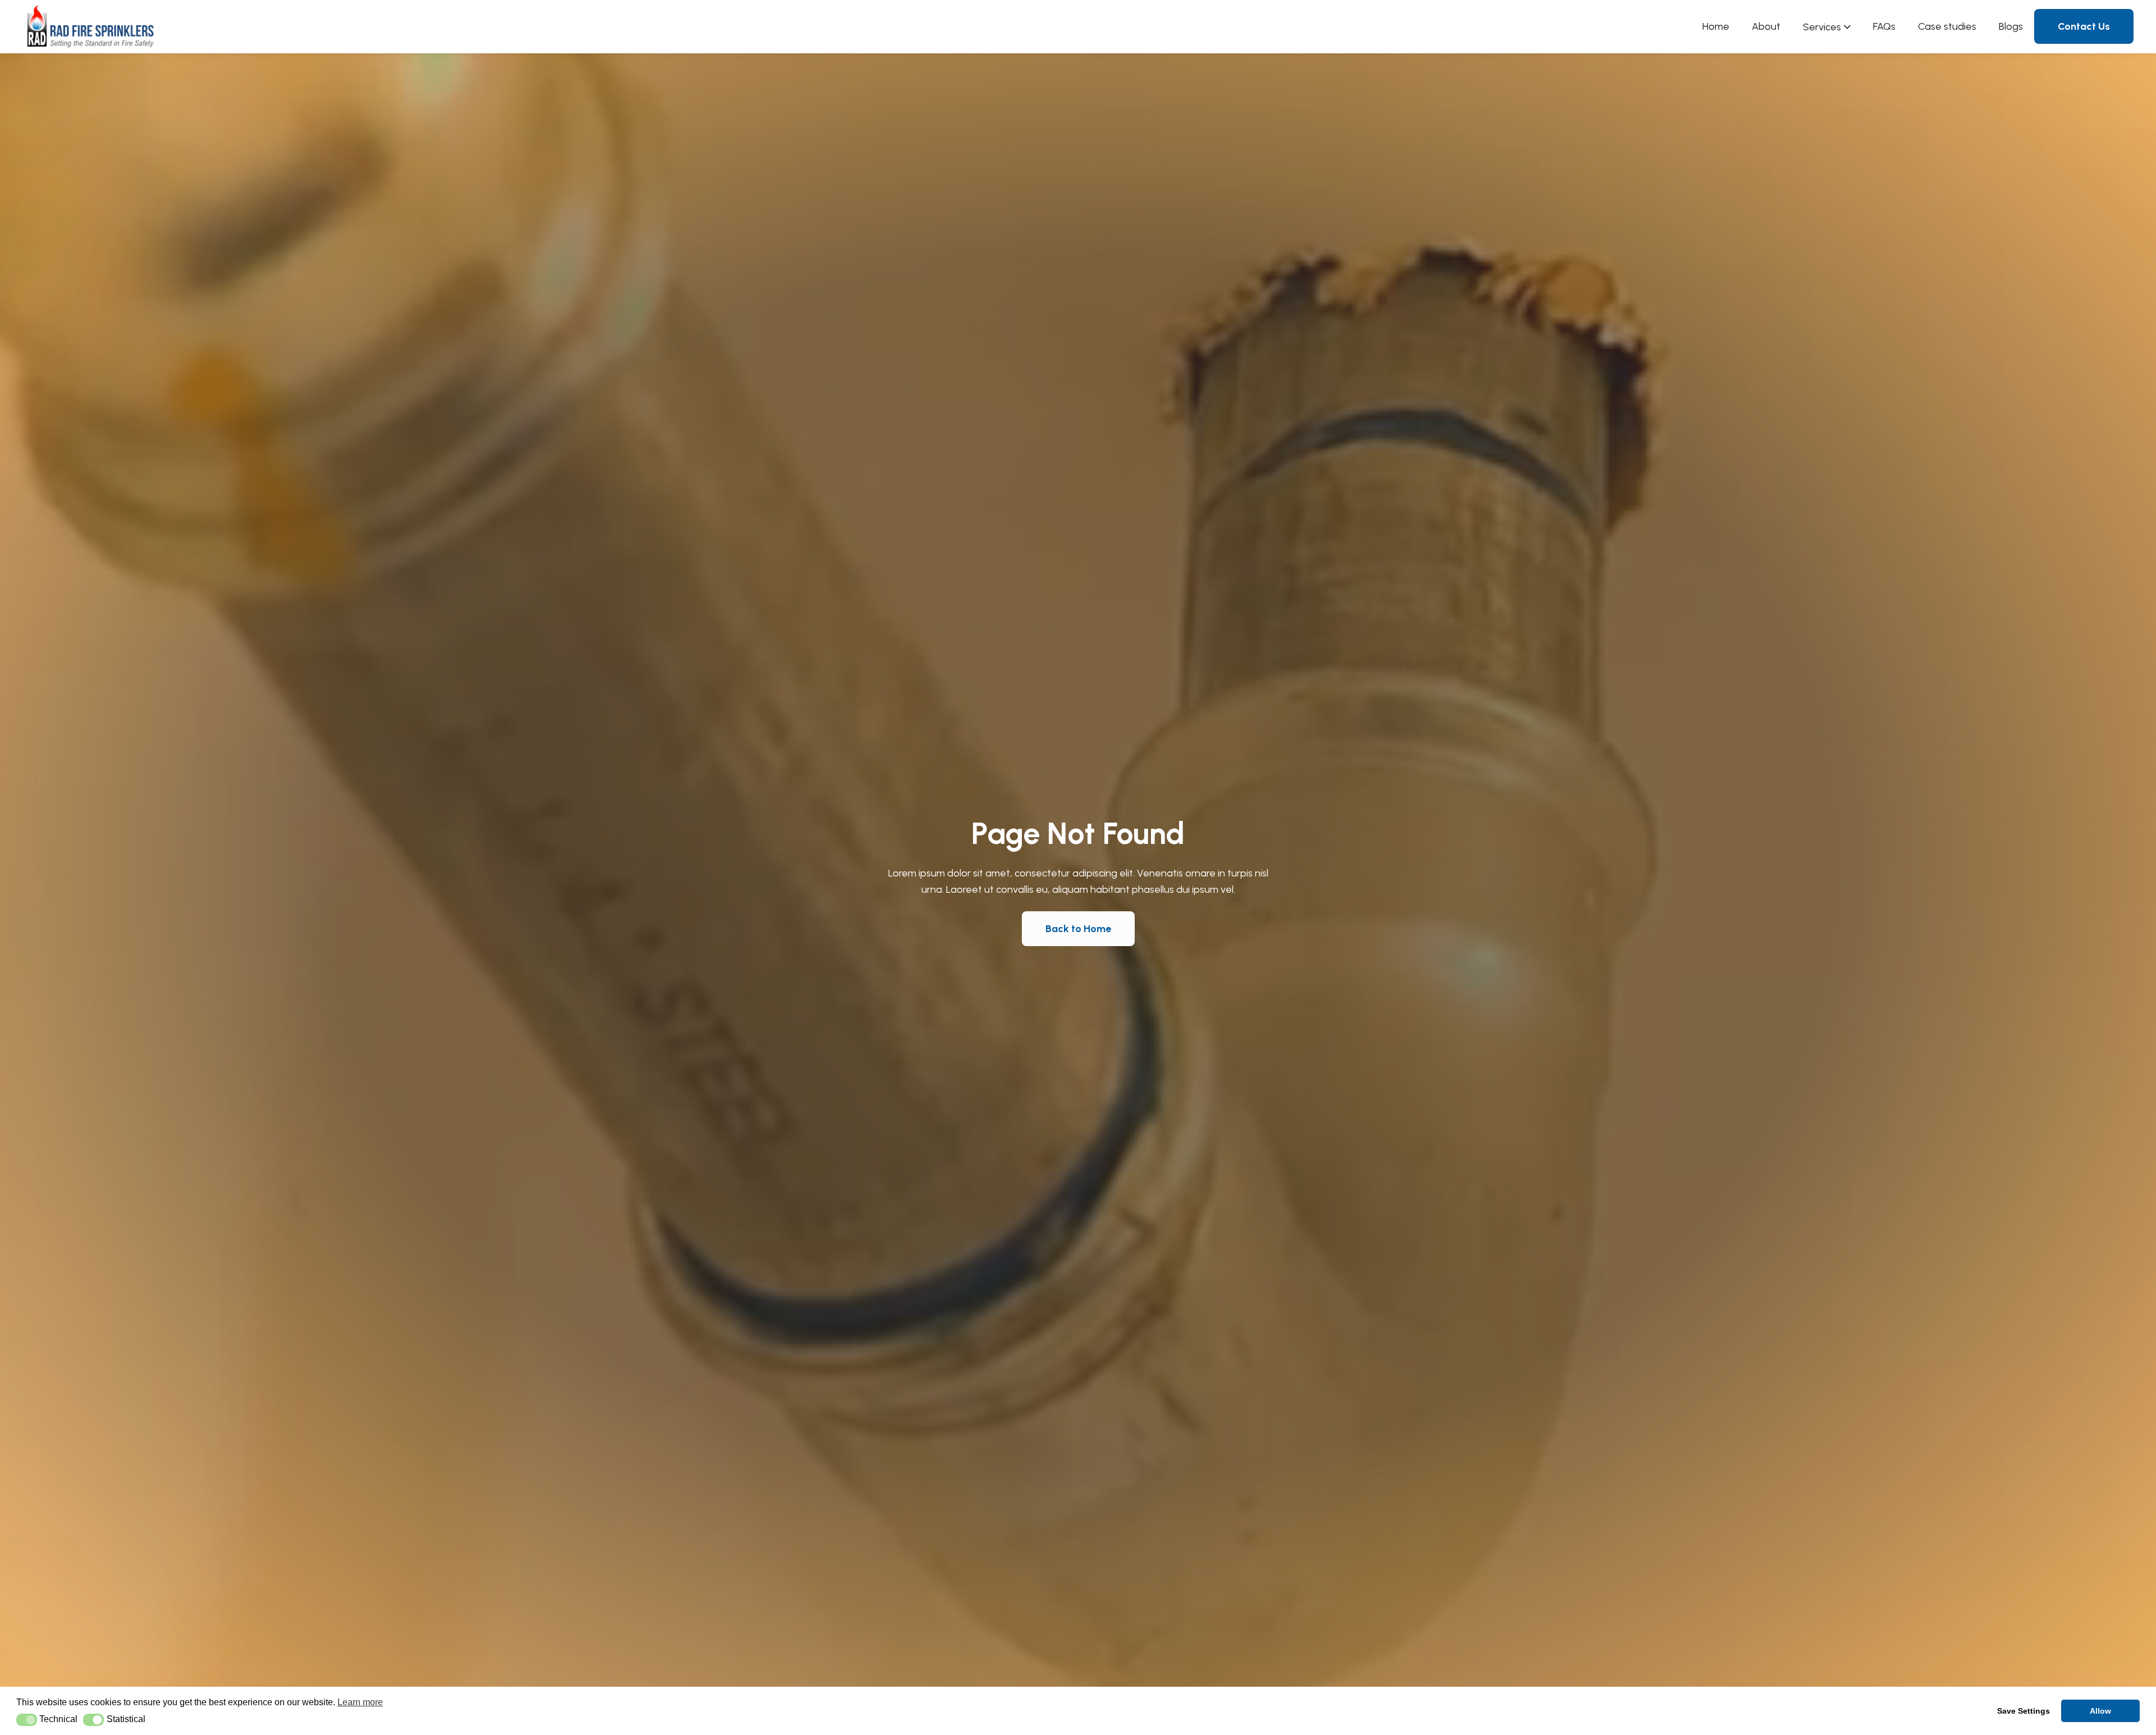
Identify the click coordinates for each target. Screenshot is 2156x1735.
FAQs (1884, 26)
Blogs (2011, 26)
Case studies (1947, 26)
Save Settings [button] (2023, 1711)
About (1766, 26)
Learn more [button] (360, 1702)
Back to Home (1078, 929)
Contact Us (2084, 26)
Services (1822, 27)
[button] (27, 1720)
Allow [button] (2100, 1711)
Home (1716, 26)
